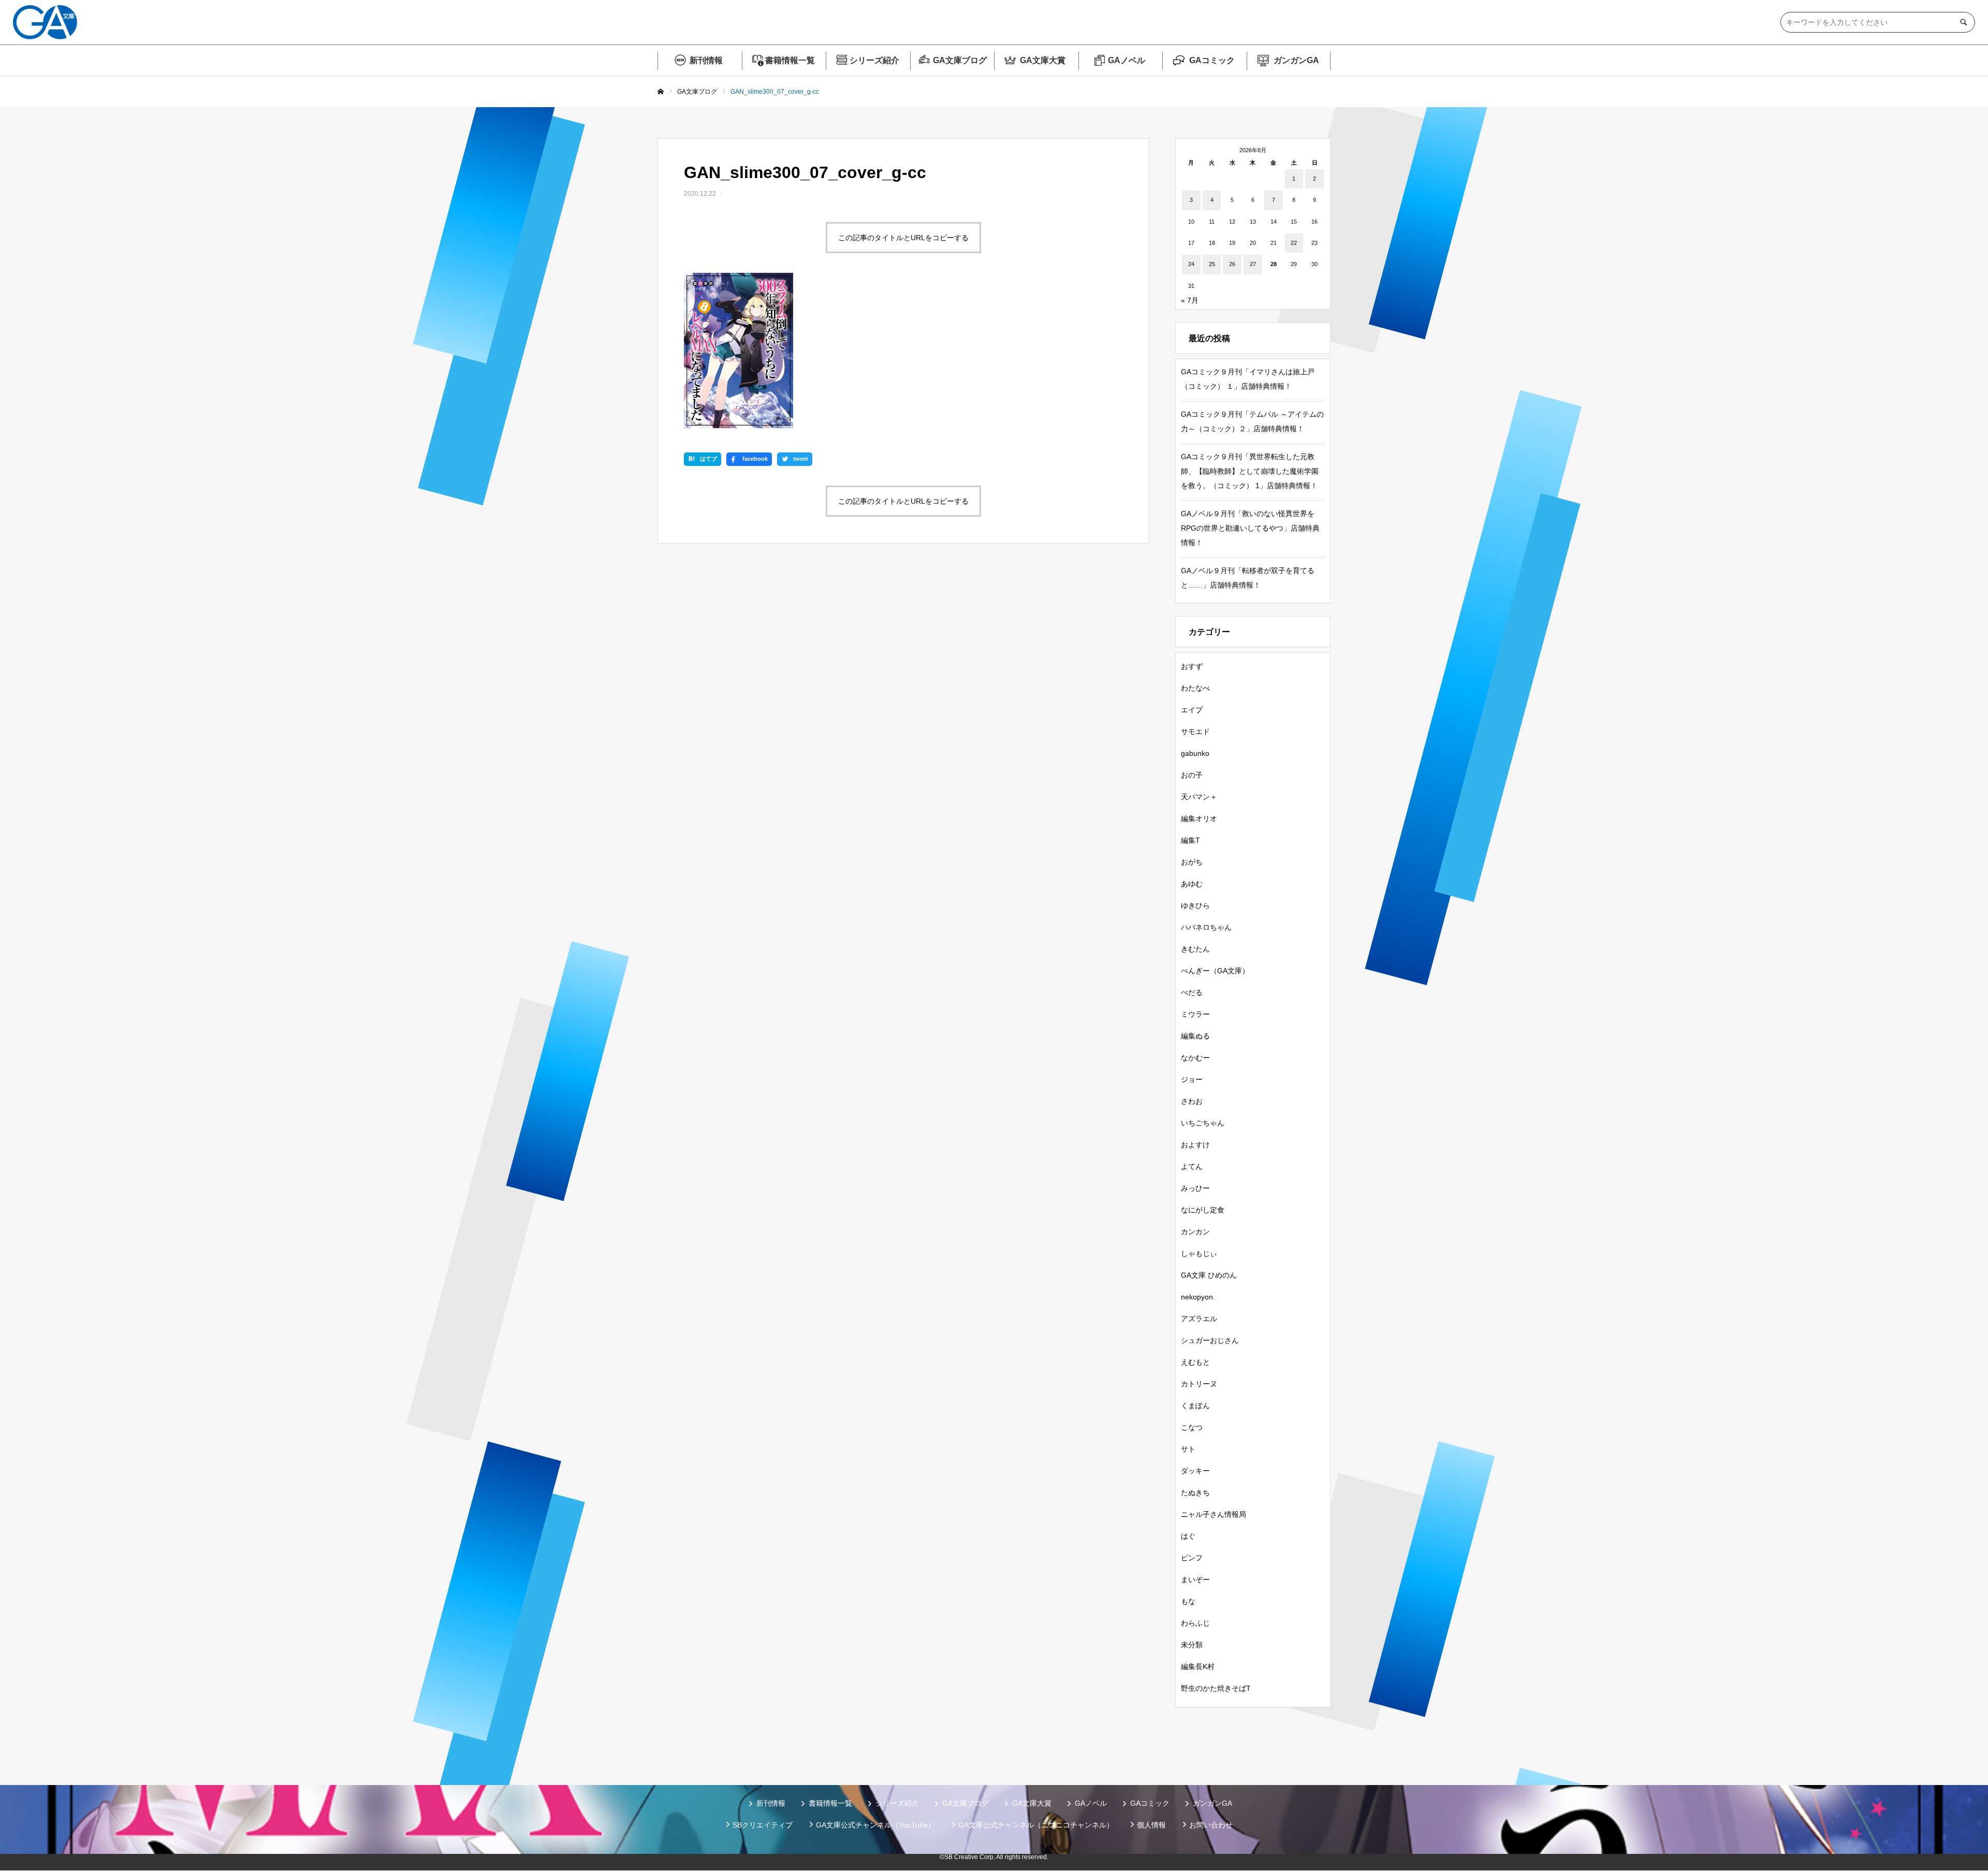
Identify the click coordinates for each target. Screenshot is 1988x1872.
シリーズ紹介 (874, 60)
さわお (1192, 1101)
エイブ (1192, 710)
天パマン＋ (1199, 797)
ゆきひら (1195, 905)
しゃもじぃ (1199, 1253)
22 (1294, 243)
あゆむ (1192, 884)
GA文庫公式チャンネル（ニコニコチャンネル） (1036, 1825)
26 (1232, 264)
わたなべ (1195, 688)
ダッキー (1195, 1471)
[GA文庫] (45, 22)
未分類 (1192, 1645)
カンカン (1195, 1232)
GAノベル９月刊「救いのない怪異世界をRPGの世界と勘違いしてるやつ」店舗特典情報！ (1250, 528)
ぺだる (1192, 992)
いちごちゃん (1203, 1123)
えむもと (1195, 1362)
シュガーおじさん (1210, 1340)
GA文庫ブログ (960, 60)
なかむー (1195, 1058)
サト (1188, 1449)
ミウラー (1195, 1014)
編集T (1190, 840)
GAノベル (1127, 60)
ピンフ (1192, 1558)
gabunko (1195, 753)
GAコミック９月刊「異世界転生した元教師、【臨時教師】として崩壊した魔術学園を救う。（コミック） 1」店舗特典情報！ (1250, 471)
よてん (1192, 1166)
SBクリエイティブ (763, 1825)
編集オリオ (1199, 818)
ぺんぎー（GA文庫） (1215, 971)
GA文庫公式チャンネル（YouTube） (875, 1825)
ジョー (1192, 1079)
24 (1191, 264)
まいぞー (1195, 1579)
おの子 (1192, 775)
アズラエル (1199, 1319)
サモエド (1195, 732)
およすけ (1195, 1145)
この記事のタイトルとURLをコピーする (903, 238)
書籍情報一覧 (790, 60)
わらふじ (1195, 1623)
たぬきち (1195, 1493)
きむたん (1195, 949)
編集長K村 (1198, 1666)
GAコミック (1212, 60)
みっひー (1195, 1188)
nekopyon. (1198, 1297)
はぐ (1188, 1536)
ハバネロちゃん (1206, 927)
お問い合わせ (1211, 1825)
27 (1253, 264)
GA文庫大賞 (1043, 60)
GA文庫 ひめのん (1209, 1275)
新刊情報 (706, 60)
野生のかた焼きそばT (1216, 1688)
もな (1188, 1601)
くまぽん (1195, 1406)
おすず (1192, 666)
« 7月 (1190, 300)
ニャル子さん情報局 (1214, 1514)
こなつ (1192, 1427)
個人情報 (1151, 1825)
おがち (1192, 862)
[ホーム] (661, 92)
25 (1212, 264)
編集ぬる (1195, 1036)
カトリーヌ (1199, 1384)
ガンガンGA (1296, 60)
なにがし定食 (1203, 1210)
